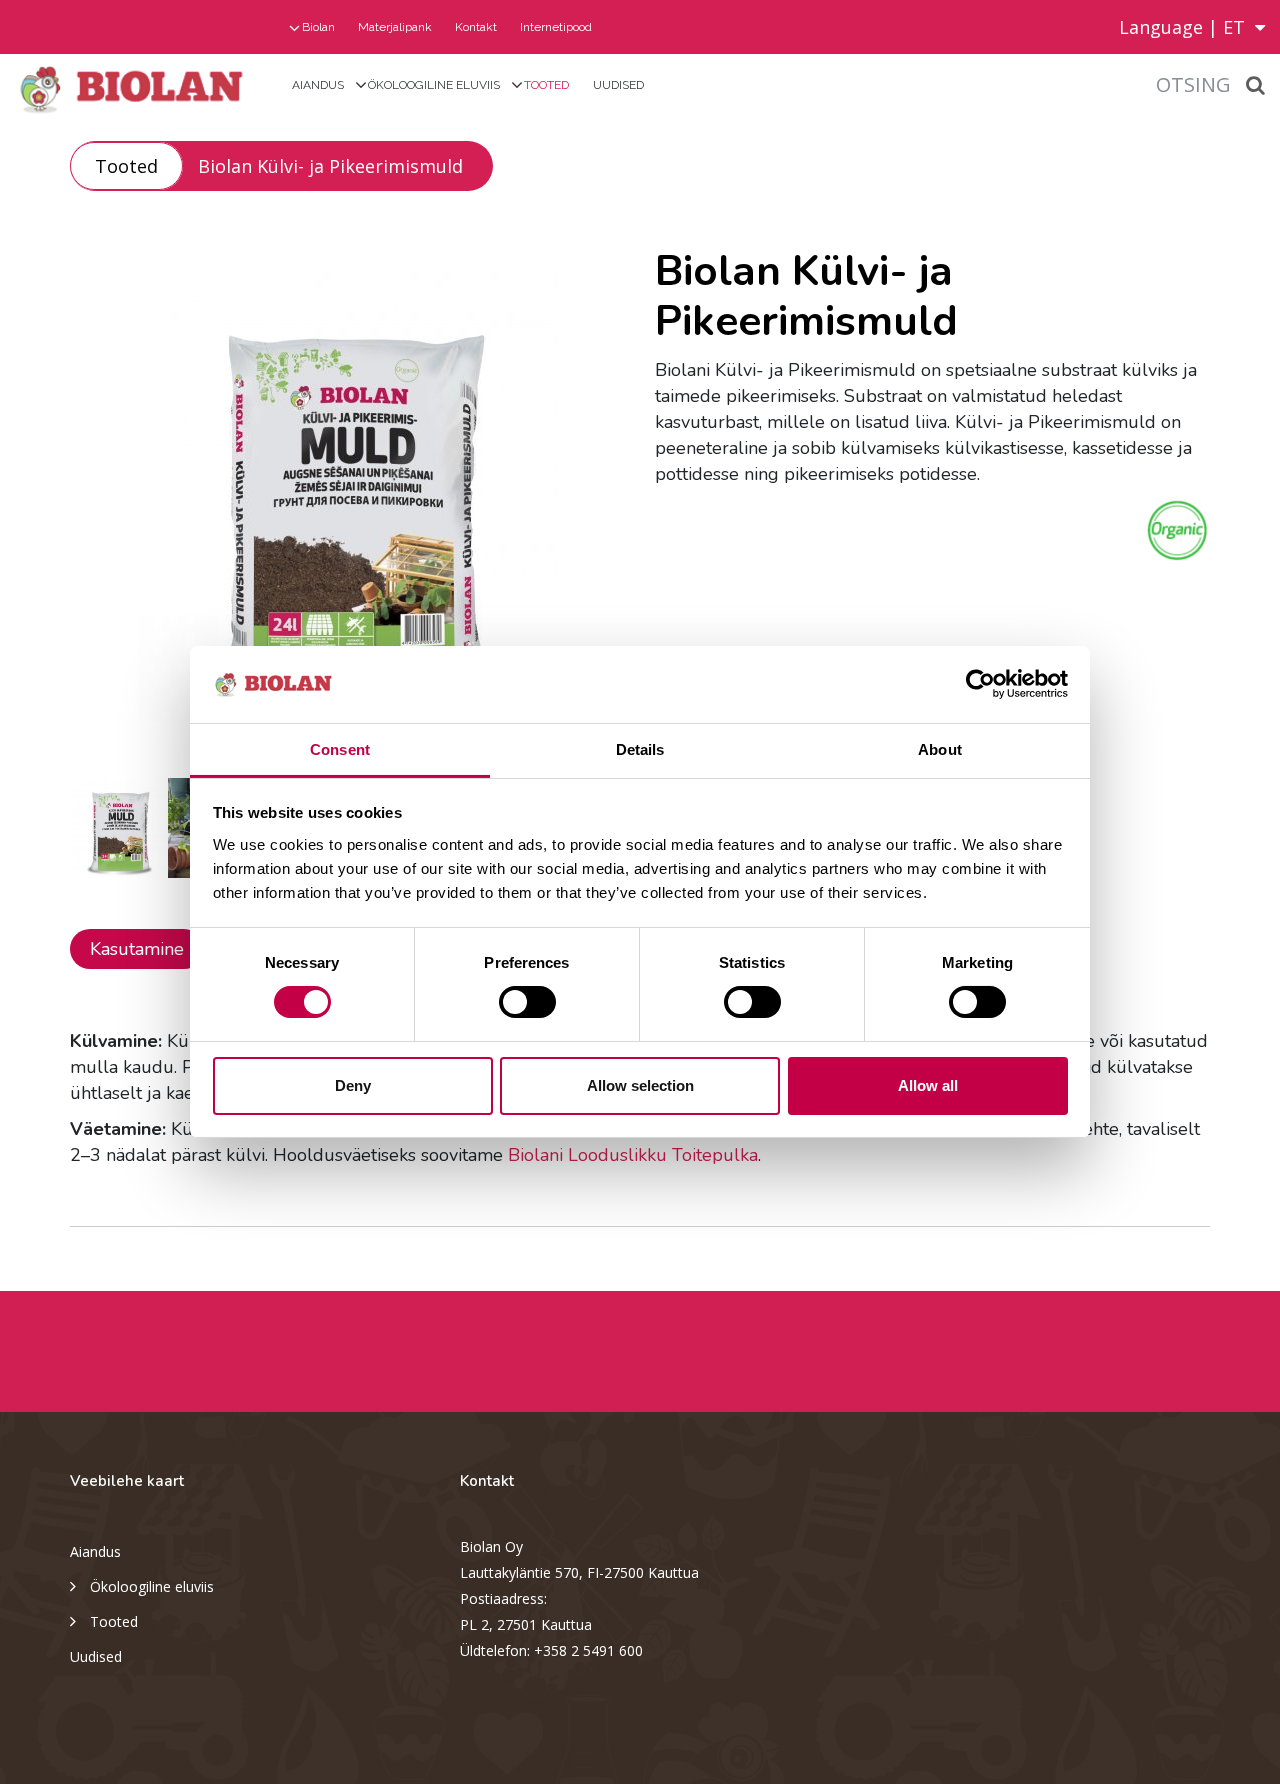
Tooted (546, 85)
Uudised (618, 85)
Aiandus (318, 85)
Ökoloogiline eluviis (434, 85)
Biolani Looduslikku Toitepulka (633, 1155)
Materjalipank (395, 27)
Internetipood (556, 27)
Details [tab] (640, 749)
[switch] (527, 1002)
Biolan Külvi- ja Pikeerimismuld (330, 166)
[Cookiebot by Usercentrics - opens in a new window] (980, 684)
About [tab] (940, 749)
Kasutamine (137, 949)
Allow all (928, 1085)
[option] (347, 497)
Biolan (318, 27)
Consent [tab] (340, 749)
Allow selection (640, 1085)
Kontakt (476, 27)
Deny (353, 1085)
